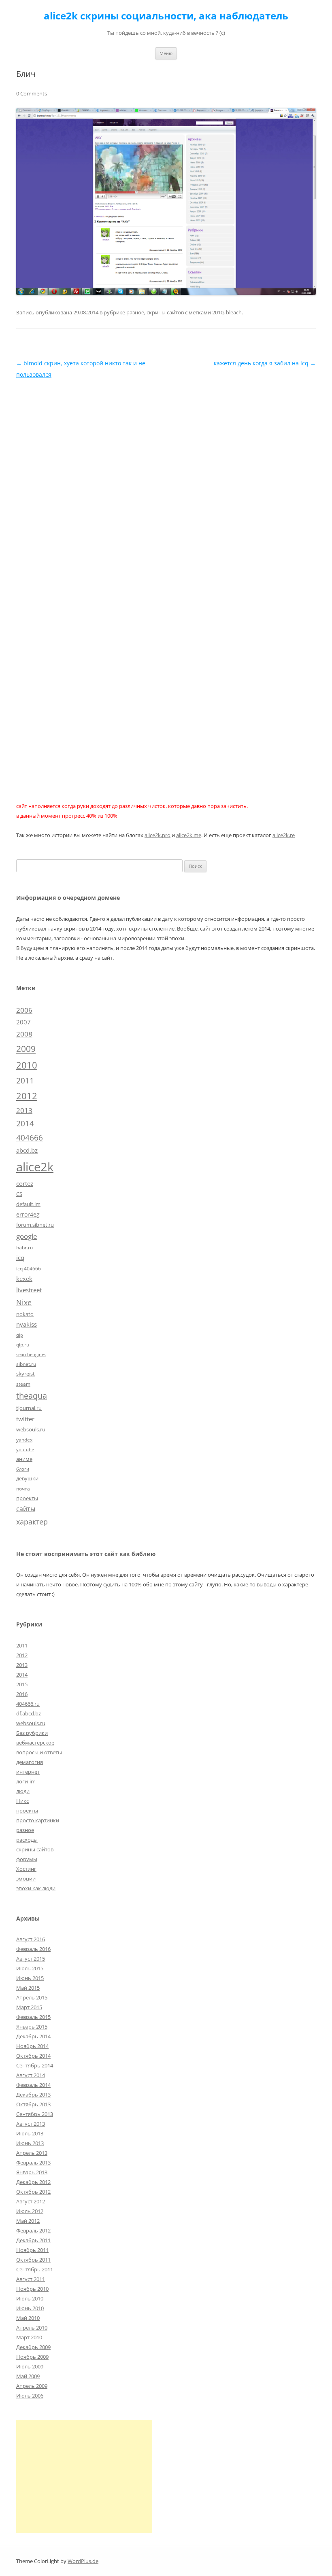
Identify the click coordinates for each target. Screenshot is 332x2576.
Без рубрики (32, 1733)
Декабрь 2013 (33, 2095)
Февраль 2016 (33, 1949)
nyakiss (27, 1324)
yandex (24, 1440)
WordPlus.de (83, 2561)
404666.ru (28, 1704)
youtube (25, 1450)
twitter (25, 1419)
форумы (27, 1859)
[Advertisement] (84, 2476)
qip (20, 1335)
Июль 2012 (30, 2211)
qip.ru (23, 1344)
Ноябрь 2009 (32, 2357)
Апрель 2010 (32, 2328)
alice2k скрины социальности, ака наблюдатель (166, 16)
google (27, 1236)
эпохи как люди (36, 1888)
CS (19, 1194)
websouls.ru (31, 1429)
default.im (28, 1204)
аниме (24, 1459)
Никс (22, 1801)
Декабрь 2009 (33, 2347)
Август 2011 (31, 2279)
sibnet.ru (26, 1364)
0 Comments (32, 93)
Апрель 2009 (32, 2386)
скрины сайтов (165, 312)
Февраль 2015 (33, 2017)
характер (32, 1522)
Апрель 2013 (32, 2153)
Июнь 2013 (30, 2143)
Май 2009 (28, 2376)
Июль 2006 (30, 2396)
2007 (23, 1022)
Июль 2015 (30, 1968)
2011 (25, 1080)
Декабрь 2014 (33, 2036)
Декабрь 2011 (33, 2240)
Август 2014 (31, 2075)
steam (23, 1384)
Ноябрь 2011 (32, 2250)
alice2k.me (189, 835)
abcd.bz (27, 1150)
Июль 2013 (30, 2133)
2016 (22, 1694)
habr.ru (24, 1247)
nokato (25, 1314)
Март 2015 (29, 2007)
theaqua (32, 1396)
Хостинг (26, 1869)
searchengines (31, 1355)
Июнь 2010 (30, 2308)
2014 (25, 1124)
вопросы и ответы (39, 1752)
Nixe (24, 1302)
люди (23, 1791)
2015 (22, 1684)
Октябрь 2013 (33, 2104)
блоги (23, 1469)
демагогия (30, 1762)
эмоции (26, 1878)
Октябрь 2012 (33, 2192)
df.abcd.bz (29, 1713)
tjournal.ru (29, 1408)
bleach (234, 312)
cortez (25, 1183)
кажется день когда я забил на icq (265, 363)
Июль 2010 (30, 2298)
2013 (24, 1110)
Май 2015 (28, 1988)
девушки (27, 1478)
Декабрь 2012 (33, 2182)
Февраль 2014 (33, 2085)
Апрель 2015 (32, 1997)
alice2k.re (284, 835)
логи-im (26, 1781)
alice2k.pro (157, 835)
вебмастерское (35, 1743)
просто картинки (38, 1820)
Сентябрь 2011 (35, 2269)
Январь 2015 (32, 2027)
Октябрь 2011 (33, 2260)
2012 (27, 1096)
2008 (24, 1034)
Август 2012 (31, 2201)
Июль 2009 (30, 2366)
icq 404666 (29, 1268)
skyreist (26, 1374)
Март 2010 (29, 2337)
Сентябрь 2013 (35, 2114)
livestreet (29, 1290)
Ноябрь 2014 (32, 2046)
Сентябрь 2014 (35, 2065)
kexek (24, 1278)
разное (135, 312)
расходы (27, 1840)
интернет (28, 1772)
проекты (27, 1498)
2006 (24, 1010)
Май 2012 (28, 2221)
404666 (30, 1138)
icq (20, 1257)
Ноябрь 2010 (32, 2289)
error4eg (28, 1214)
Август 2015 (31, 1959)
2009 (26, 1048)
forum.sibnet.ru (35, 1225)
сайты (26, 1509)
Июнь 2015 (30, 1978)
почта (23, 1488)
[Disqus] (166, 481)
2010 (218, 312)
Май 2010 (28, 2318)
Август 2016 (31, 1939)
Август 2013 (31, 2124)
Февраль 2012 (33, 2230)
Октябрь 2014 (33, 2056)
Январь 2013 (32, 2172)
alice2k (35, 1167)
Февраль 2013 (33, 2163)
